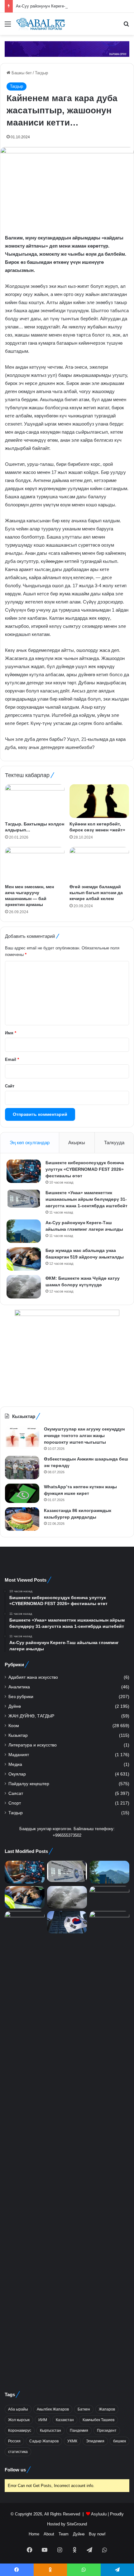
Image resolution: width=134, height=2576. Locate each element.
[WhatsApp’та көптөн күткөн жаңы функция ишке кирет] (22, 1493)
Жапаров (107, 2409)
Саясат (16, 1793)
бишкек (120, 2441)
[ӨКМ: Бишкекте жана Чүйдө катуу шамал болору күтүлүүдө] (24, 1287)
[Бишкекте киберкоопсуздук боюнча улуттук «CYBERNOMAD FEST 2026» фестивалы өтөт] (24, 1171)
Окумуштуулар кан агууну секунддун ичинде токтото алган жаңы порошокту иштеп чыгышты (84, 1436)
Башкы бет (21, 73)
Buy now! (97, 2534)
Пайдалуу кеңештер (29, 1784)
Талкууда (114, 1143)
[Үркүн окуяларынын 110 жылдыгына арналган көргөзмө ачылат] (109, 1897)
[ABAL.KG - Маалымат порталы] (41, 24)
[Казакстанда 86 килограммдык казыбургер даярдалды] (22, 1519)
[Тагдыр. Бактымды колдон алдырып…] (35, 801)
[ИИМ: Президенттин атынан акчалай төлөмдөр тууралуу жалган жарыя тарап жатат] (25, 2145)
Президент (107, 2431)
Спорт (15, 1803)
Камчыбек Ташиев (98, 2420)
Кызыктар (18, 1735)
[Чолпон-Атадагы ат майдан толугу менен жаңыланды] (109, 1922)
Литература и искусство (33, 1745)
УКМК (72, 2441)
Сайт (10, 1086)
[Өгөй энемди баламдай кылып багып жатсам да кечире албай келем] (99, 864)
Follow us (15, 2470)
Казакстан (65, 2420)
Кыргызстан (50, 2431)
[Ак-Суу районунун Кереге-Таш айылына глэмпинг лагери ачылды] (24, 1231)
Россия (14, 2441)
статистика (18, 2452)
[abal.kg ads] (67, 49)
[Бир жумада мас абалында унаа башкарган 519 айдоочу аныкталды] (24, 1259)
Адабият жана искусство (33, 1677)
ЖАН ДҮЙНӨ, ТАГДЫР (31, 1716)
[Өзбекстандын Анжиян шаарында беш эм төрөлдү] (22, 1468)
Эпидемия (95, 2441)
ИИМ (43, 2420)
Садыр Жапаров (44, 2441)
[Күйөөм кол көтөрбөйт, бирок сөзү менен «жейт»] (99, 801)
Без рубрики (21, 1697)
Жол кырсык (19, 2420)
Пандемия (79, 2431)
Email (12, 1059)
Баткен (84, 2409)
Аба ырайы (18, 2409)
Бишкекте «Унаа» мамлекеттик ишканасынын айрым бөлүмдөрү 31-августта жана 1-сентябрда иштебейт (86, 1199)
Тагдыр (41, 73)
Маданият (19, 1755)
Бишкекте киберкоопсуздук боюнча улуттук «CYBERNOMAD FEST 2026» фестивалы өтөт (85, 1169)
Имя (11, 1033)
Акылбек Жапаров (53, 2409)
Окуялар (17, 1774)
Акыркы (77, 1143)
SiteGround (77, 2524)
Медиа (15, 1764)
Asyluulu (99, 2514)
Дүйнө (15, 1706)
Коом (14, 1726)
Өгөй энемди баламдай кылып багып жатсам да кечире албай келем (96, 893)
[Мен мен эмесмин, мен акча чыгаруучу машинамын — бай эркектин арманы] (35, 864)
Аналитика (19, 1687)
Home (34, 2534)
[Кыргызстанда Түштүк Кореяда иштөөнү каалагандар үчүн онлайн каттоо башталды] (67, 1922)
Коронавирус (20, 2431)
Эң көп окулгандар (30, 1143)
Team (64, 2534)
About (49, 2534)
